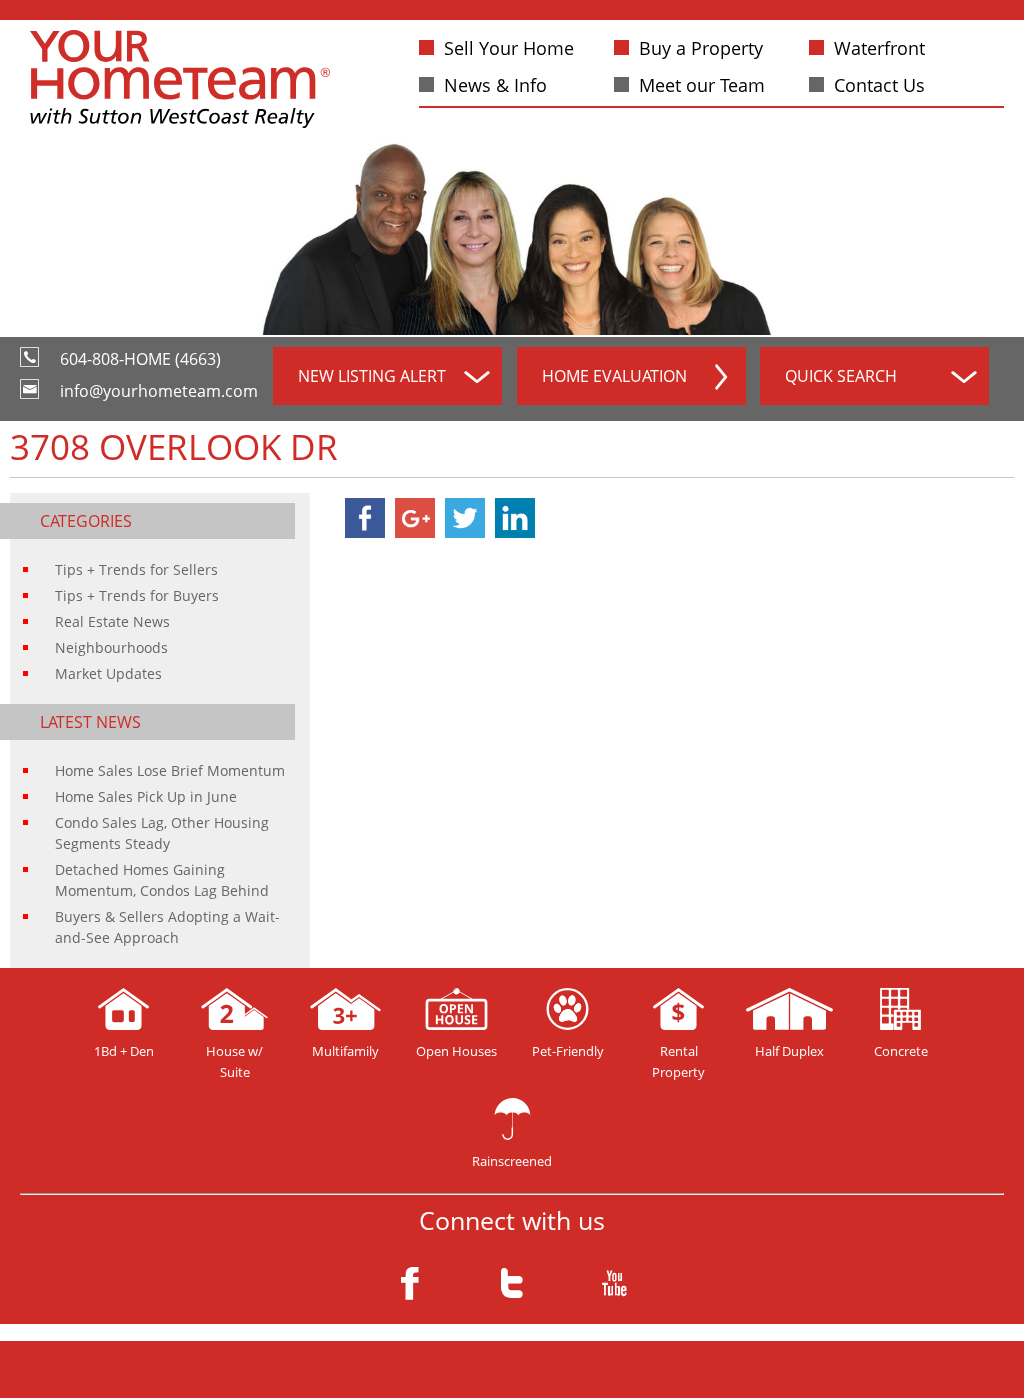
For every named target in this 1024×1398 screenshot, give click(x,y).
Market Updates (108, 673)
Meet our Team (702, 85)
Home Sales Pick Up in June (146, 796)
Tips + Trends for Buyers (137, 595)
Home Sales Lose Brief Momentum (170, 770)
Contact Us (879, 85)
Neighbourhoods (111, 647)
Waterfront (879, 48)
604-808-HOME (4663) (140, 359)
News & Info (495, 85)
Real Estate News (112, 621)
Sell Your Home (509, 48)
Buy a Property (701, 48)
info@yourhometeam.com (159, 391)
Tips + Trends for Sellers (136, 569)
